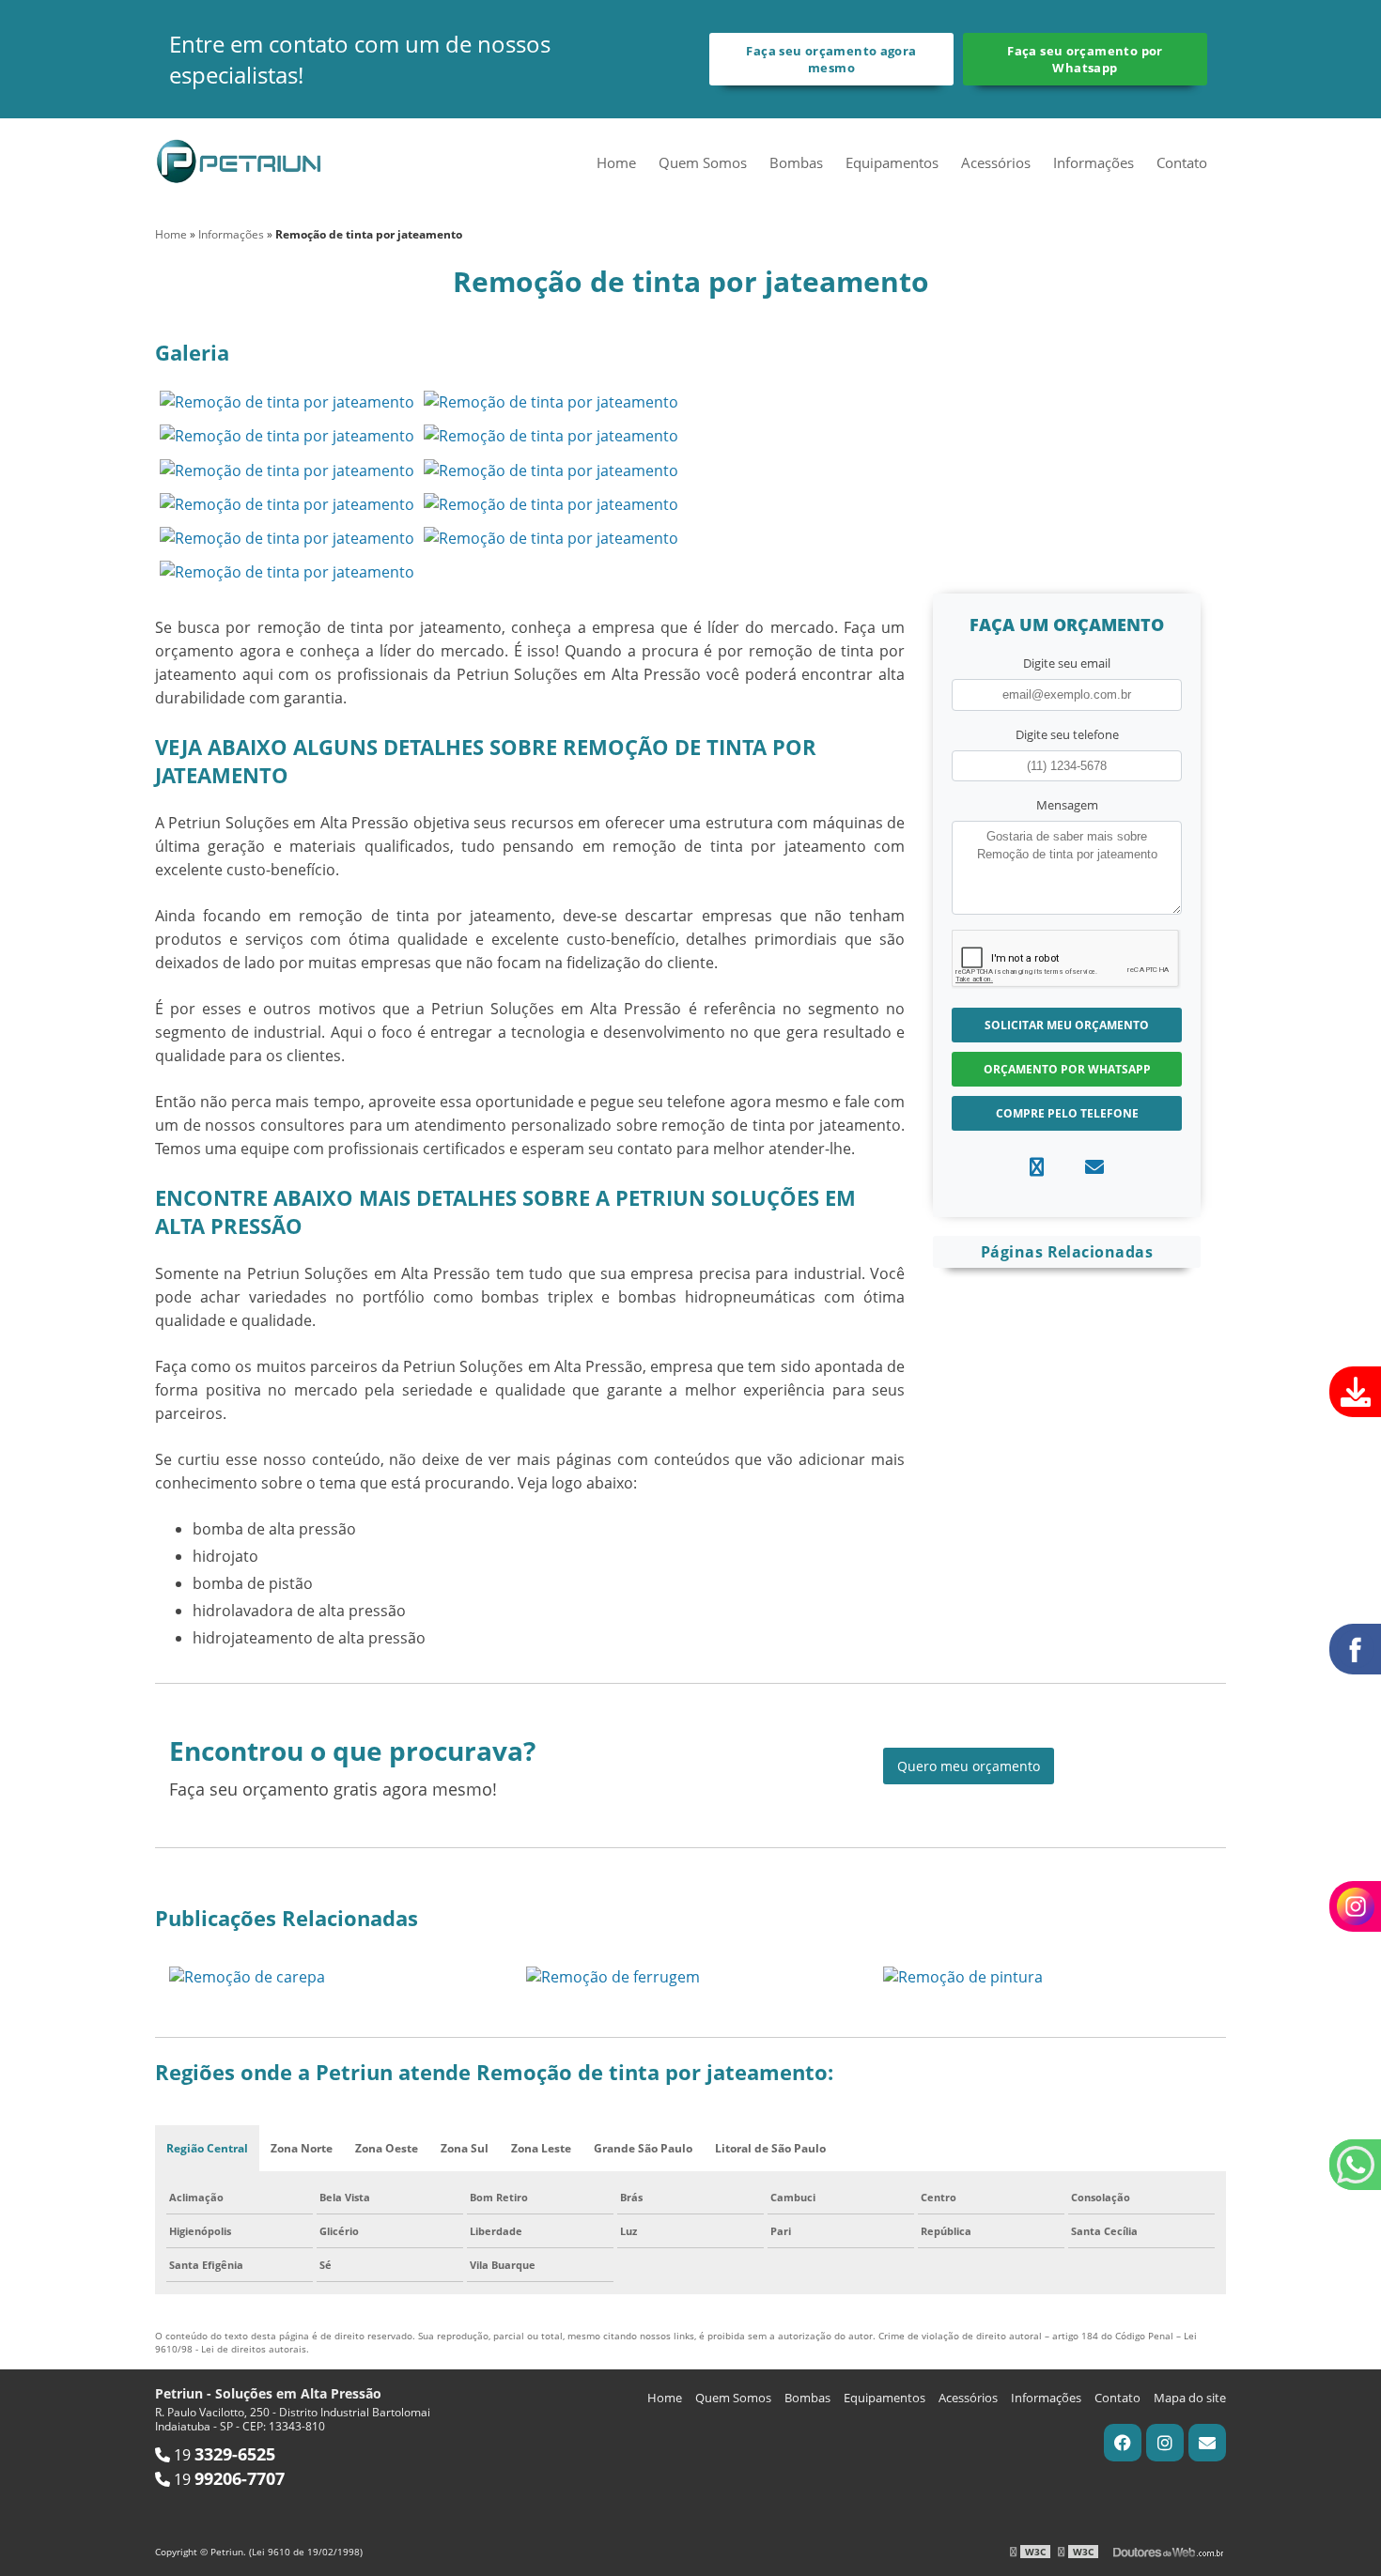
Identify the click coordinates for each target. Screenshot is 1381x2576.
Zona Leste (541, 2148)
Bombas (796, 162)
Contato (1182, 162)
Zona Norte (302, 2148)
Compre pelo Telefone (1067, 1113)
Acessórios (996, 162)
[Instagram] (1165, 2443)
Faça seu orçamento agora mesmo (831, 59)
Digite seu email (1067, 663)
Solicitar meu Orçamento (1067, 1025)
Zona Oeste (387, 2148)
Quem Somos (703, 162)
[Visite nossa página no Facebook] (1123, 2443)
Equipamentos (892, 162)
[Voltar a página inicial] (240, 159)
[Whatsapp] (1037, 1167)
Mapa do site (1190, 2398)
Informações (1094, 162)
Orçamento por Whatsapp (1067, 1069)
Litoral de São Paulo (770, 2148)
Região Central (207, 2148)
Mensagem (1067, 805)
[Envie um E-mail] (1207, 2443)
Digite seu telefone (1067, 734)
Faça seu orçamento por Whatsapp (1085, 59)
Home (616, 162)
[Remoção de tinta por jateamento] (287, 401)
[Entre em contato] (1094, 1167)
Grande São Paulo (643, 2148)
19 (223, 2455)
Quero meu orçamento (969, 1766)
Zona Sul (465, 2148)
